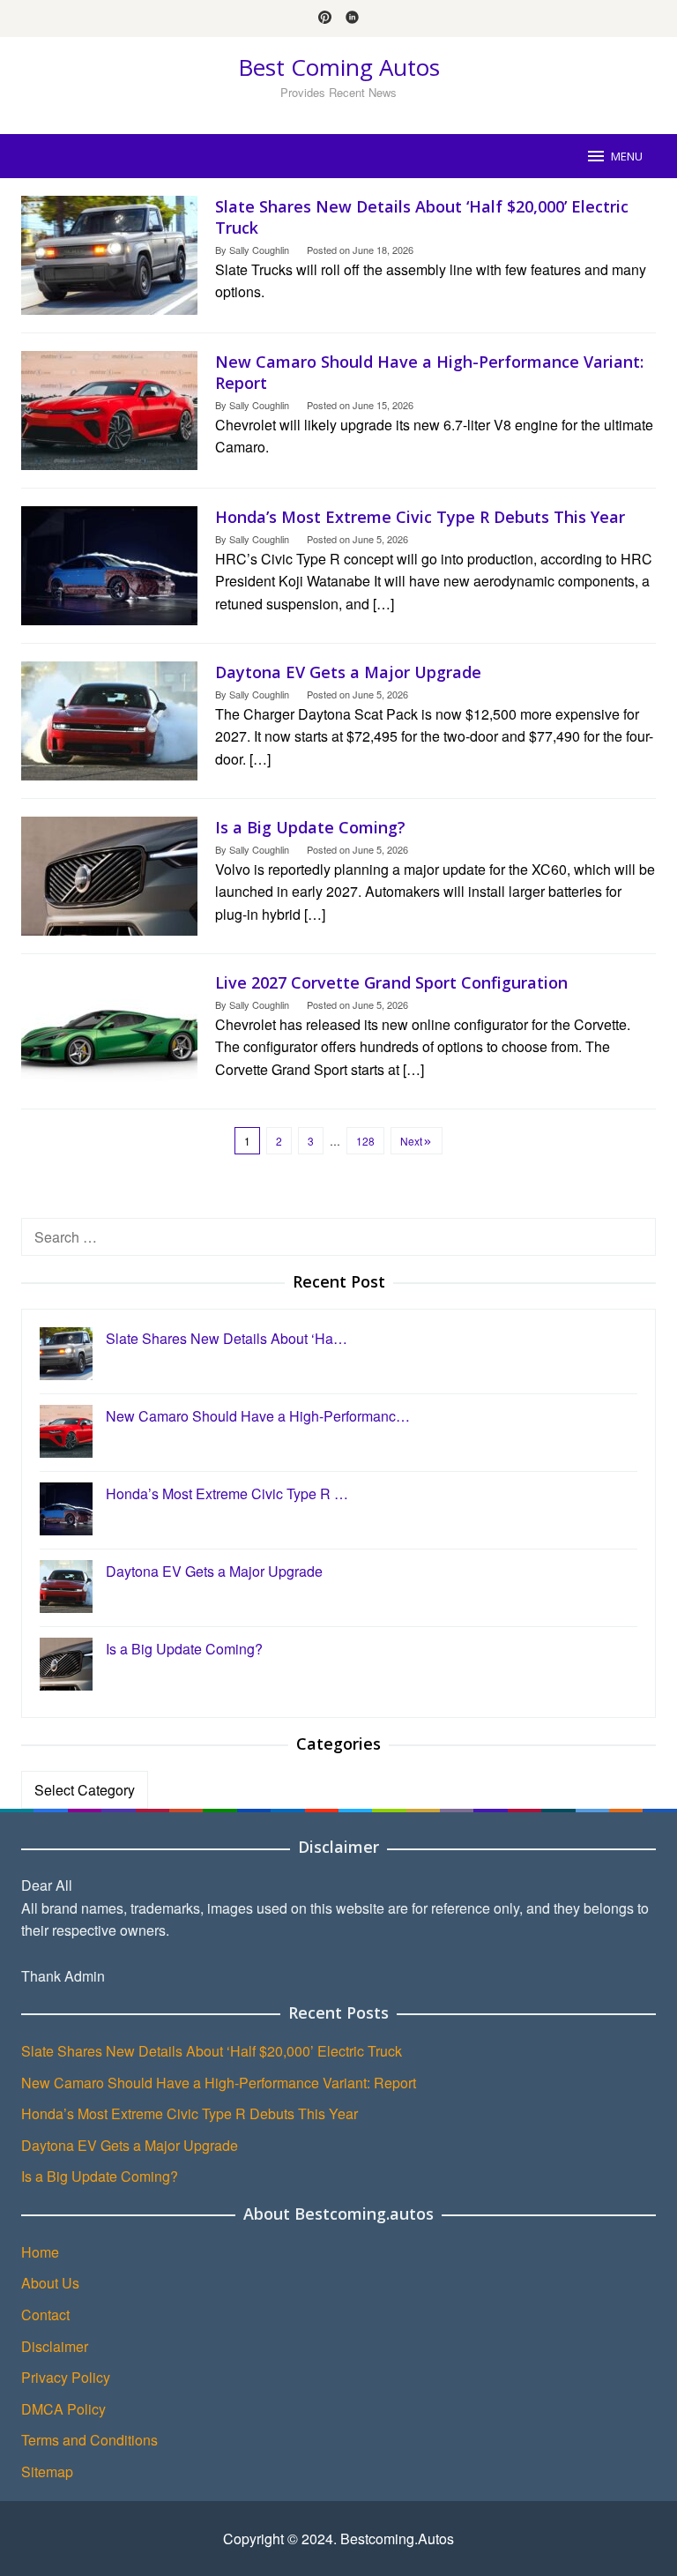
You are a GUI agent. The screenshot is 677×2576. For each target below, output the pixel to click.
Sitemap (47, 2471)
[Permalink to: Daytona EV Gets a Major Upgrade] (109, 719)
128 (365, 1141)
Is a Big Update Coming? (310, 827)
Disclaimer (55, 2346)
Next (411, 1141)
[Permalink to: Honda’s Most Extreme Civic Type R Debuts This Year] (109, 564)
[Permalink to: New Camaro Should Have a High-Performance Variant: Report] (109, 409)
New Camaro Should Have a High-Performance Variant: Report (219, 2083)
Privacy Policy (66, 2377)
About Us (50, 2283)
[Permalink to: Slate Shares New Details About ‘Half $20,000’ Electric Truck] (109, 254)
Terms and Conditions (89, 2440)
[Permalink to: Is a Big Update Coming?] (109, 874)
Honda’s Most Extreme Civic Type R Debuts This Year (420, 517)
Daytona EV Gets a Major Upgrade (348, 672)
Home (40, 2252)
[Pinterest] (325, 19)
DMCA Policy (63, 2409)
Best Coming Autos (339, 67)
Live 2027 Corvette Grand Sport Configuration (391, 982)
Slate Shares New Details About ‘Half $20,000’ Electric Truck (212, 2051)
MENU (627, 156)
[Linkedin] (352, 19)
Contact (45, 2315)
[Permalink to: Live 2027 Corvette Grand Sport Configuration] (109, 1030)
